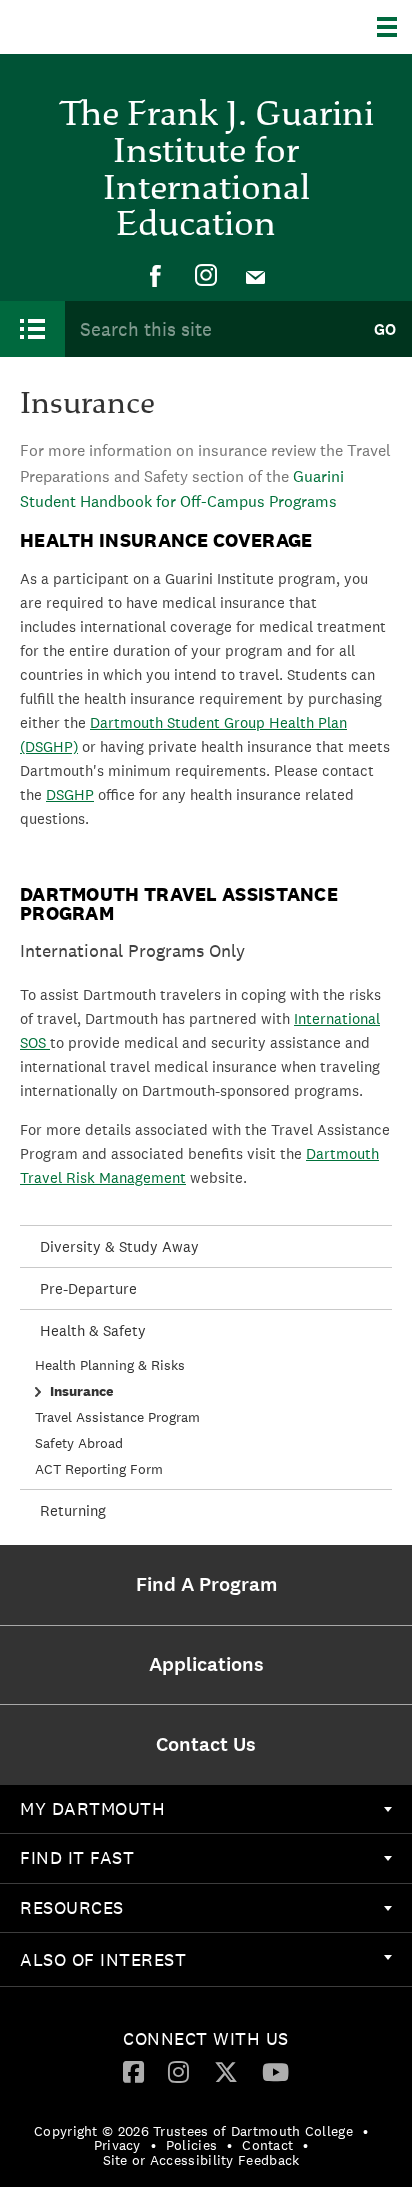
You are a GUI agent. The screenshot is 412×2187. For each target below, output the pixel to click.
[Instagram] (206, 276)
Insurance (81, 1391)
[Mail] (256, 276)
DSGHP (70, 794)
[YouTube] (275, 2071)
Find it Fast (77, 1857)
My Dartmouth (92, 1808)
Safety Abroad (79, 1443)
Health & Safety (93, 1330)
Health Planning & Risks (110, 1365)
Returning (73, 1510)
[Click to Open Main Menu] (32, 329)
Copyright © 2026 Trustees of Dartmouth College (193, 2131)
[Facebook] (156, 276)
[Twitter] (226, 2071)
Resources (72, 1907)
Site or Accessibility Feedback (201, 2160)
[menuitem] (156, 276)
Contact (267, 2145)
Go (385, 329)
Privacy (117, 2145)
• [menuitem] (365, 2131)
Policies (191, 2145)
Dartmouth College (117, 27)
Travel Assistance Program (117, 1417)
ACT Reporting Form (99, 1469)
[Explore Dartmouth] (394, 27)
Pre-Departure (88, 1288)
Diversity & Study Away (119, 1246)
